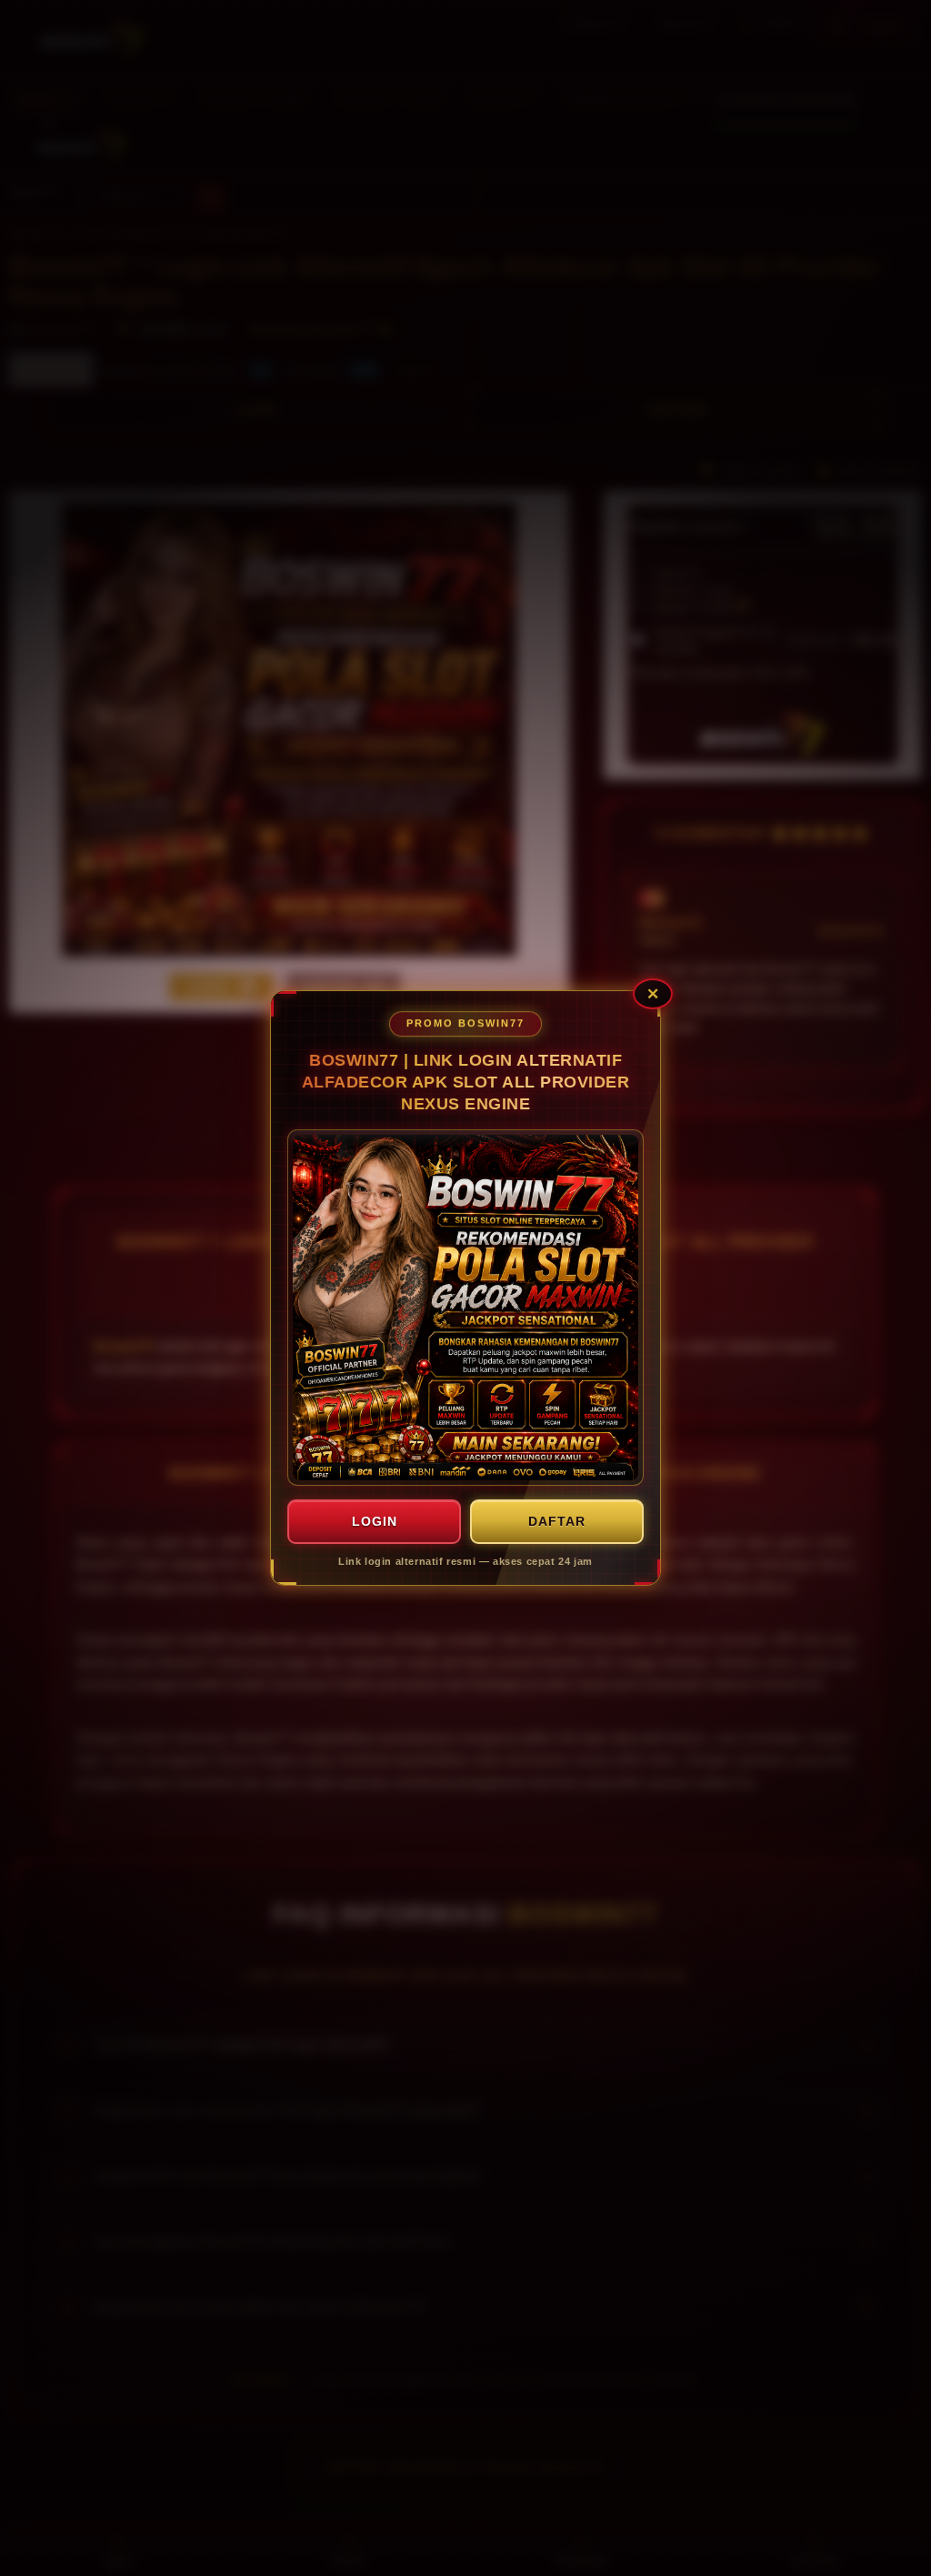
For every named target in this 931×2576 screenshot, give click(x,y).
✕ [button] (653, 993)
